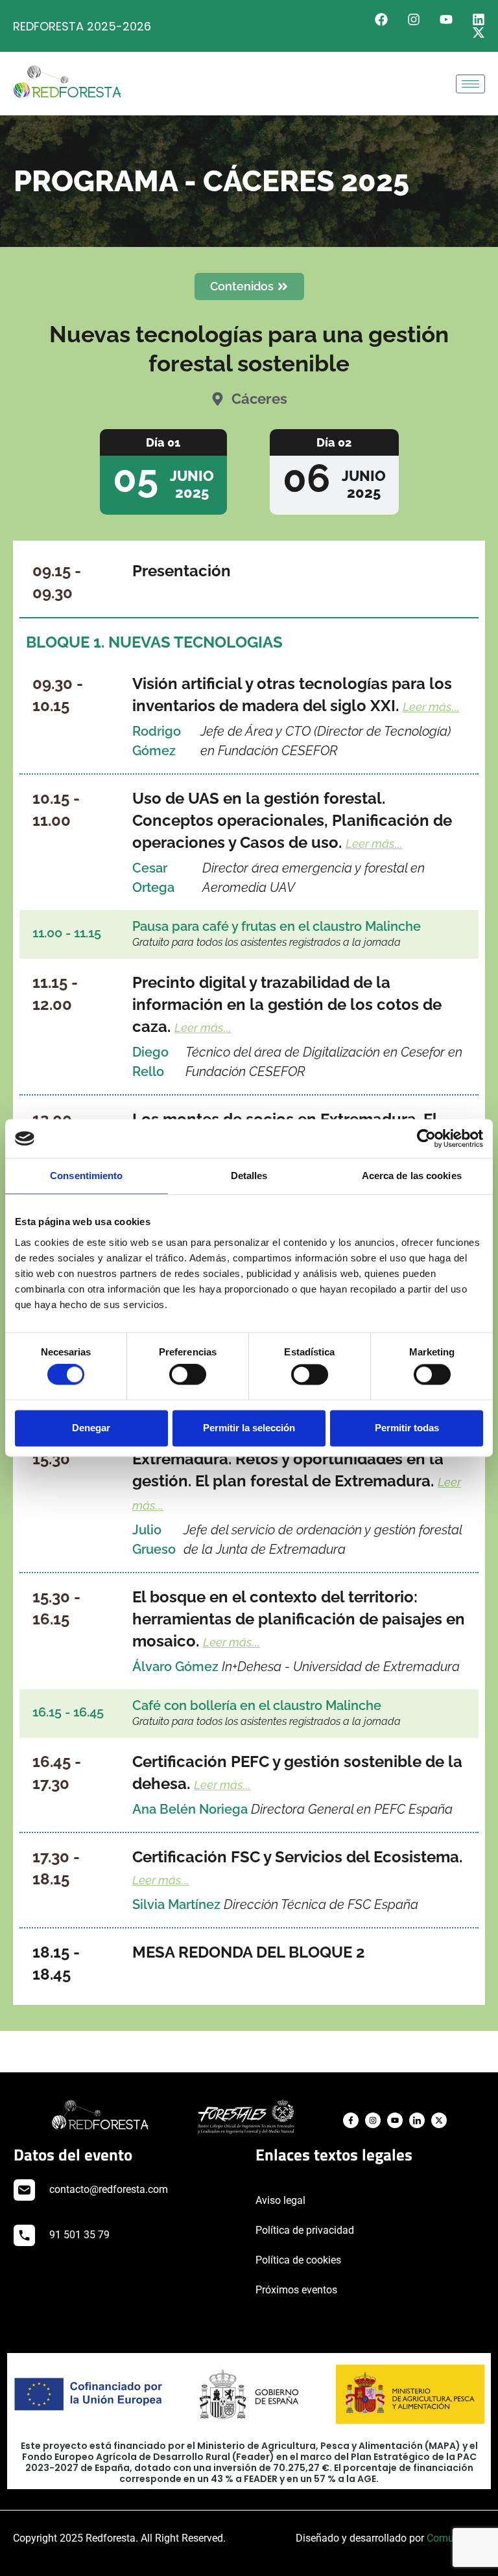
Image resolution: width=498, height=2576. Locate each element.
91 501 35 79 (79, 2235)
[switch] (188, 1375)
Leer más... (431, 707)
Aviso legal (280, 2200)
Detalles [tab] (249, 1176)
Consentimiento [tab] (86, 1176)
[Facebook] (381, 19)
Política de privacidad (305, 2230)
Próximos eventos (296, 2290)
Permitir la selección (249, 1428)
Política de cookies (298, 2260)
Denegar (91, 1428)
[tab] (163, 472)
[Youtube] (446, 19)
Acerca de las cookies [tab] (412, 1176)
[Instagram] (414, 19)
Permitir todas (407, 1428)
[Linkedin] (479, 19)
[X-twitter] (479, 32)
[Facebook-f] (351, 2120)
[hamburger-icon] (470, 84)
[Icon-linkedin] (417, 2120)
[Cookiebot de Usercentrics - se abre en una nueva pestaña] (426, 1138)
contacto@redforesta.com (109, 2189)
